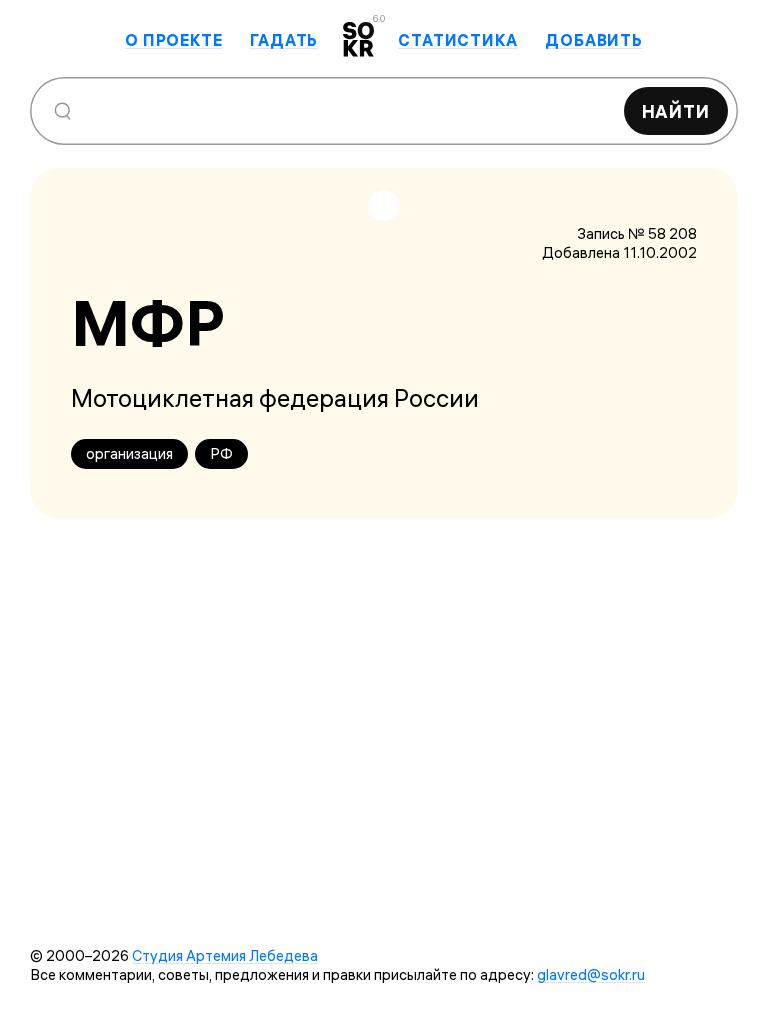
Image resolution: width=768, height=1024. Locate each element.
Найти (676, 111)
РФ (221, 453)
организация (129, 453)
